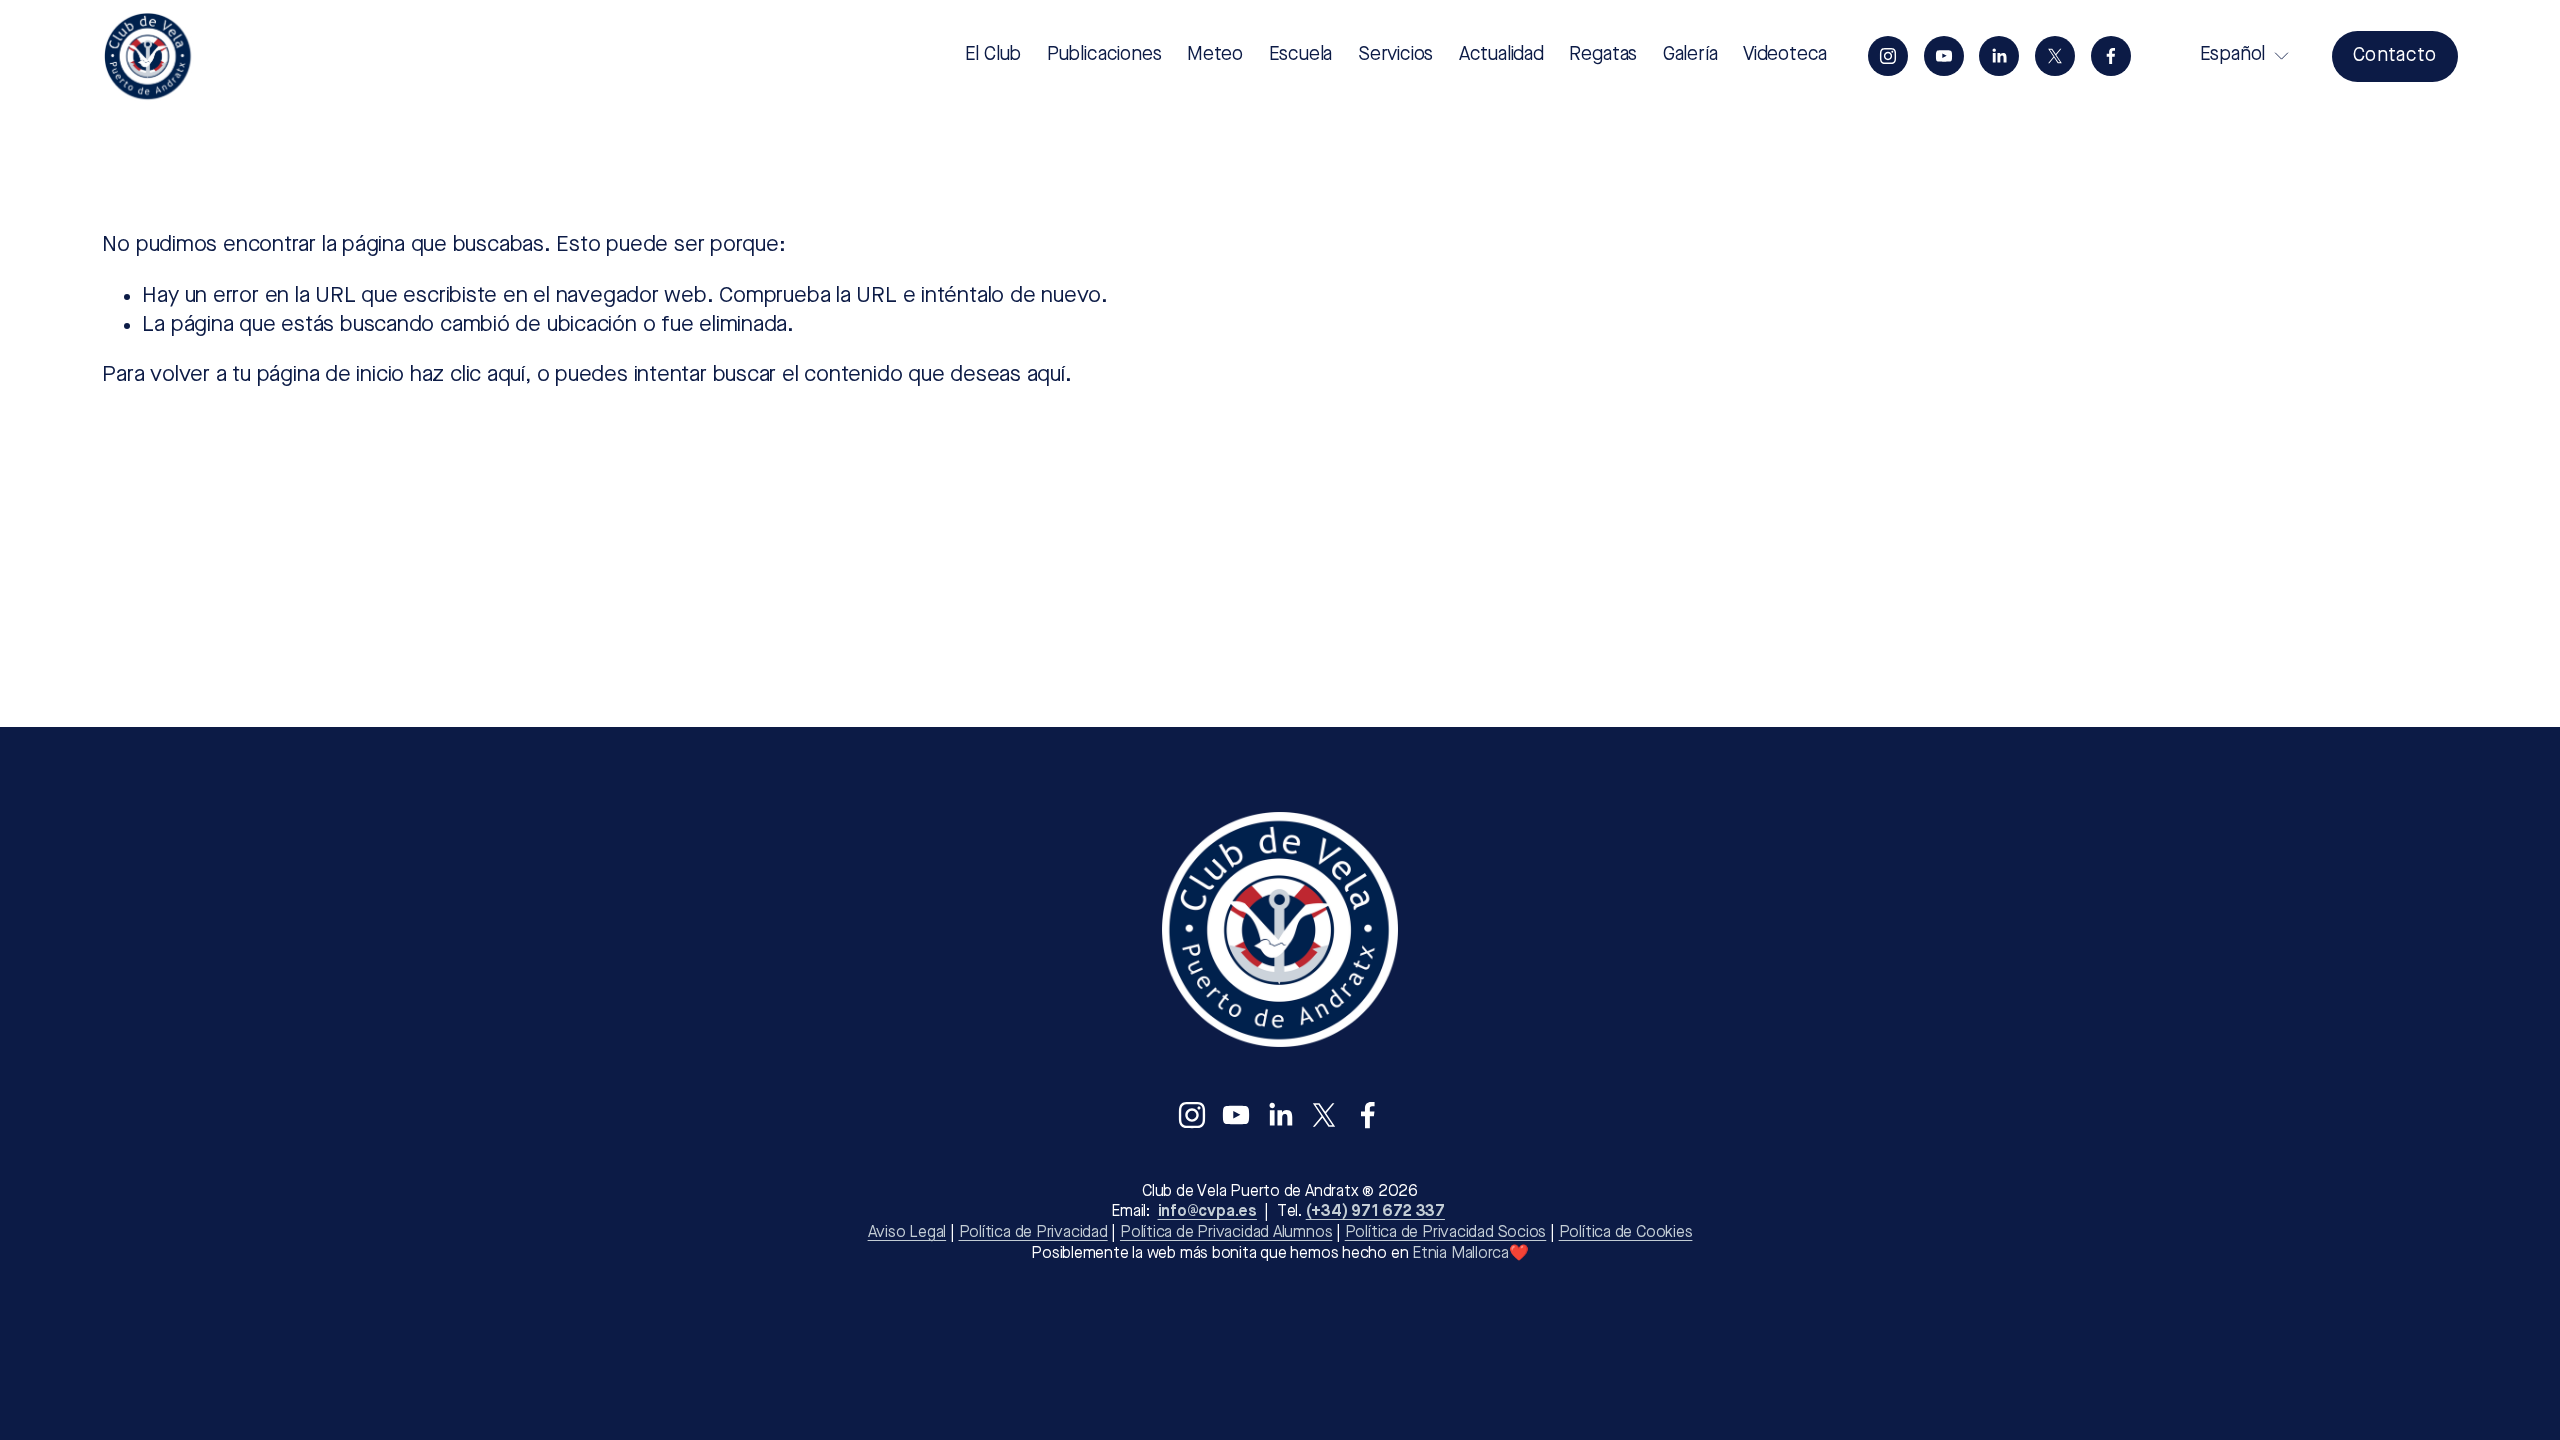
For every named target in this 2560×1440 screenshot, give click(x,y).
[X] (2055, 56)
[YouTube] (1944, 56)
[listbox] (2231, 56)
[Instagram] (1888, 56)
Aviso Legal (907, 1233)
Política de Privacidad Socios (1446, 1233)
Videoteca (1785, 55)
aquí (1046, 375)
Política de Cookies (1626, 1233)
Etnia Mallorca (1460, 1254)
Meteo (1215, 55)
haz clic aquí (467, 375)
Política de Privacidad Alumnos (1226, 1233)
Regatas (1603, 55)
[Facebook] (2111, 56)
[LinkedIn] (1999, 56)
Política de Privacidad (1033, 1233)
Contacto (2395, 56)
